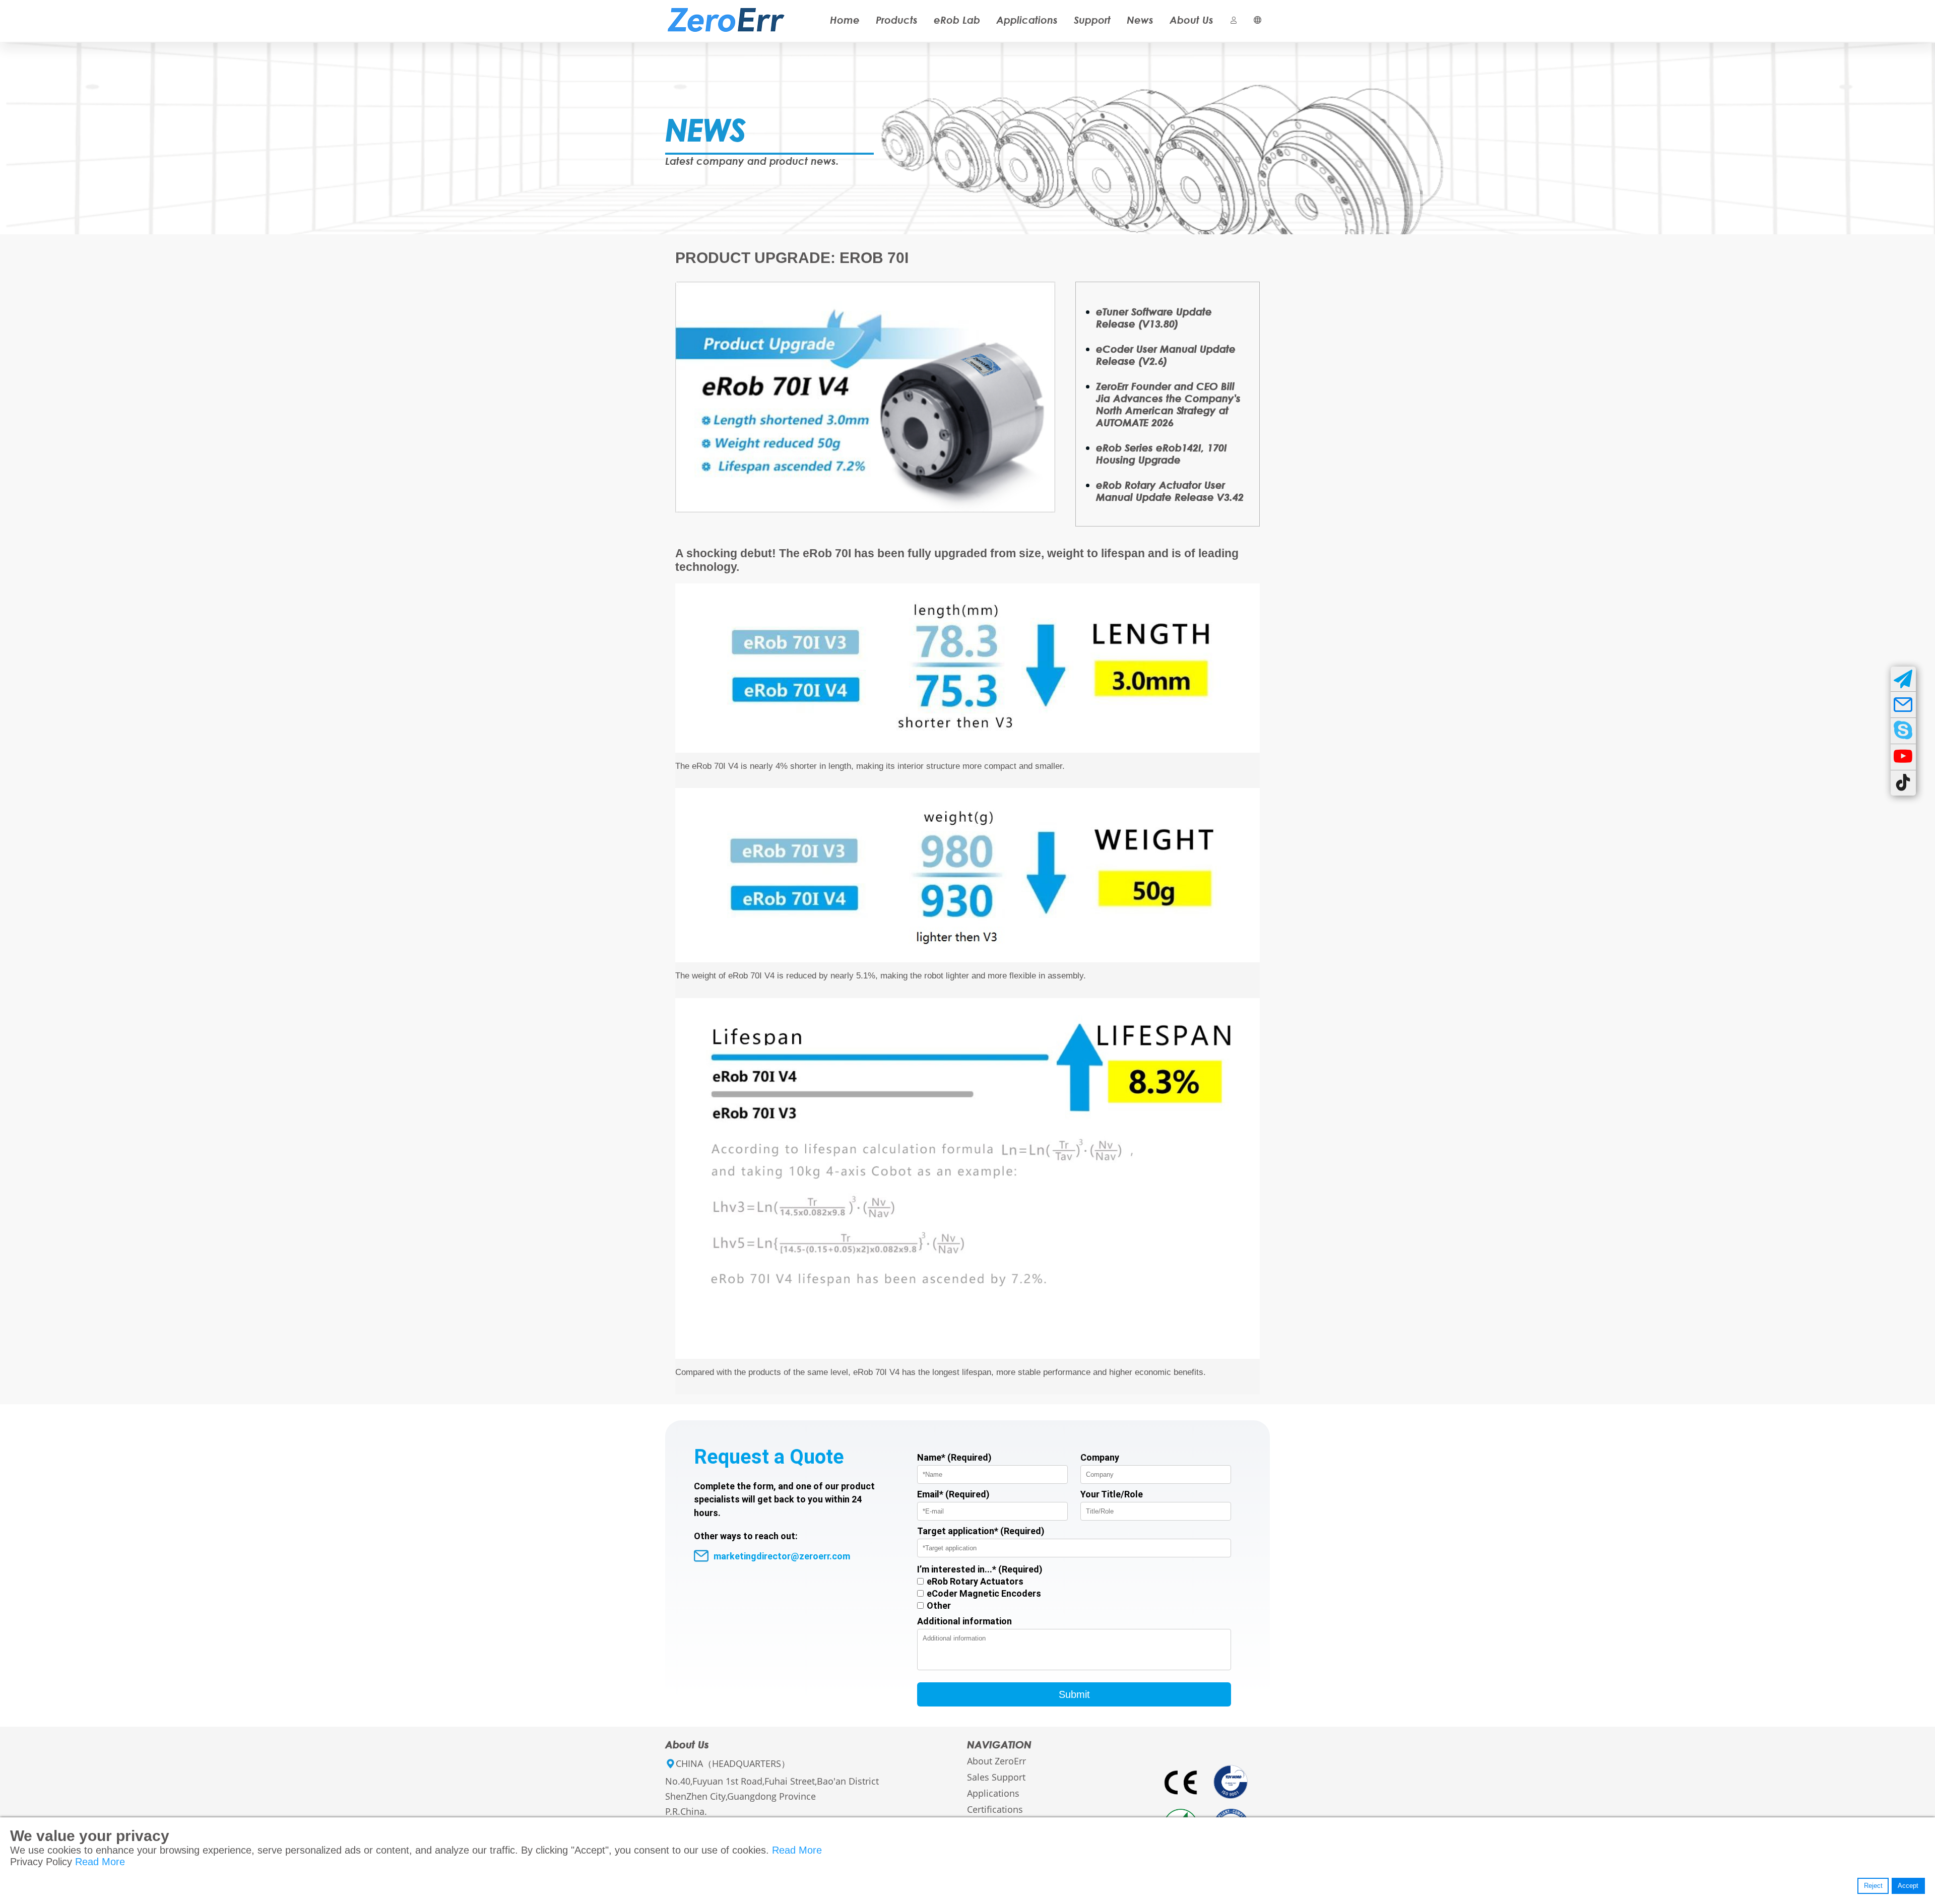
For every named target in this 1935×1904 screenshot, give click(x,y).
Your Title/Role (1112, 1494)
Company (1100, 1457)
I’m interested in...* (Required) (980, 1569)
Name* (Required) (954, 1457)
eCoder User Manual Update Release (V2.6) (1166, 355)
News (1140, 20)
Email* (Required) (953, 1494)
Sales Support (996, 1777)
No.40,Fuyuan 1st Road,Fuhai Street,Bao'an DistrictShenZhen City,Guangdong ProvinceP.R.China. (772, 1796)
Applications (1027, 20)
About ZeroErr (996, 1761)
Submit (1074, 1694)
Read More (797, 1850)
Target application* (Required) (981, 1531)
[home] (726, 11)
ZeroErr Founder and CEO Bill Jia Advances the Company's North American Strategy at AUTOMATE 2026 (1168, 404)
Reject (1873, 1886)
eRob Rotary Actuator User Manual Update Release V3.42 (1170, 491)
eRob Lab (957, 20)
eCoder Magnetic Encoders (984, 1593)
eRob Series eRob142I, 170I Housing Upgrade (1162, 453)
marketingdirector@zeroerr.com (782, 1556)
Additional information (964, 1621)
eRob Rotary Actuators (975, 1581)
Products (897, 20)
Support (1092, 20)
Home (845, 20)
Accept (1908, 1886)
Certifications (995, 1809)
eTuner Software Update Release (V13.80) (1154, 317)
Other (939, 1605)
